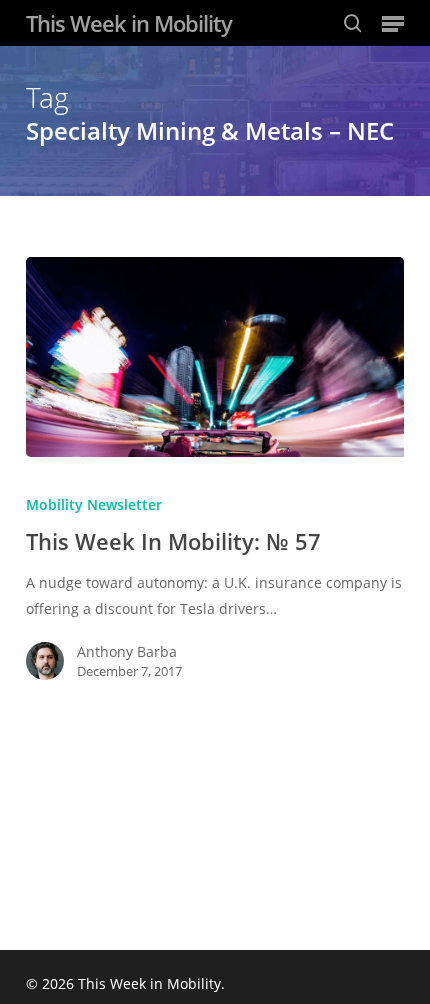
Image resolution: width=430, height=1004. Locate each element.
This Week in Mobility (129, 23)
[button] (393, 23)
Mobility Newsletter (94, 504)
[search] (353, 23)
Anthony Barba (127, 651)
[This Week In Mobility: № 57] (215, 357)
